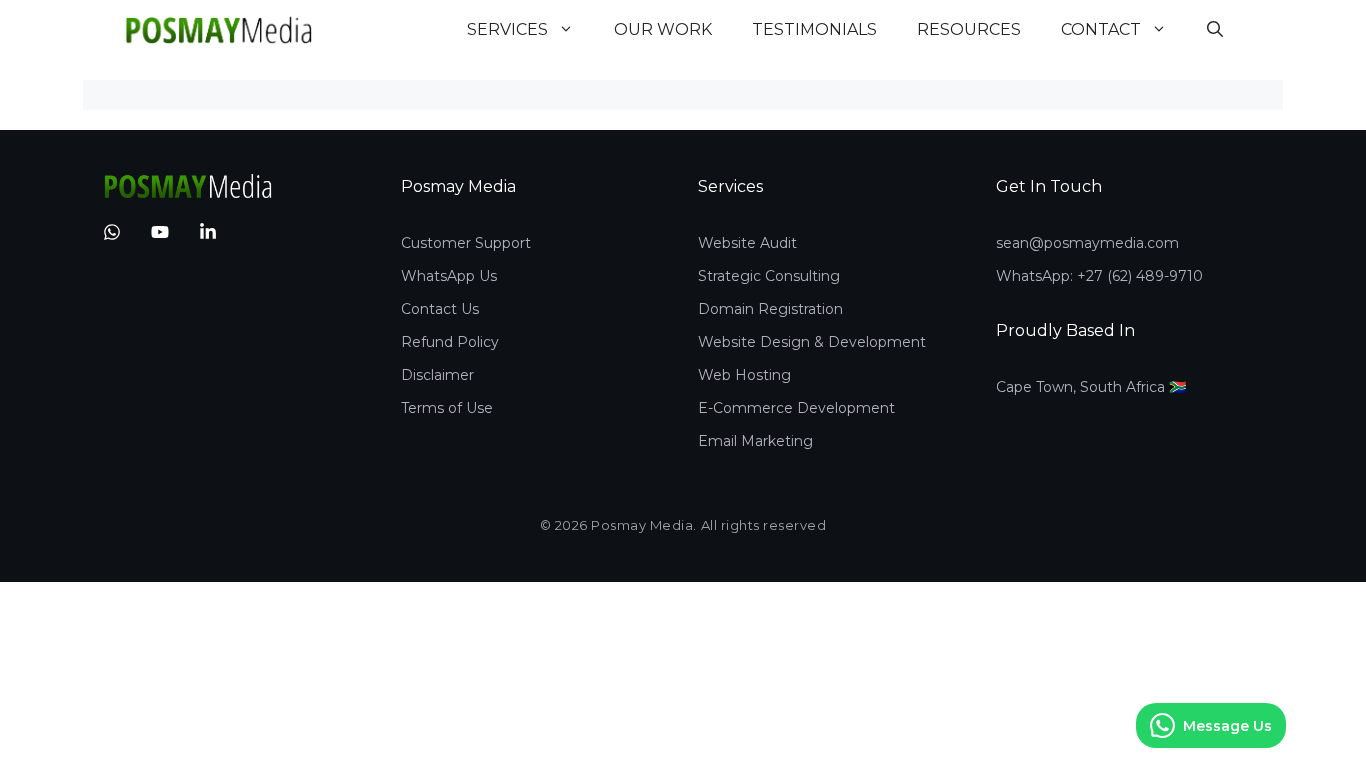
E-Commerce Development (796, 408)
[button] (1215, 30)
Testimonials (814, 29)
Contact (1101, 29)
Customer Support (466, 243)
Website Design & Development (812, 342)
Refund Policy (450, 342)
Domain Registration (770, 309)
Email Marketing (755, 441)
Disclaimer (437, 375)
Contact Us (440, 309)
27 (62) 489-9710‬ (1144, 276)
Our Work (663, 29)
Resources (969, 29)
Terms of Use (447, 408)
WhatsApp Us (449, 276)
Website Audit (747, 243)
